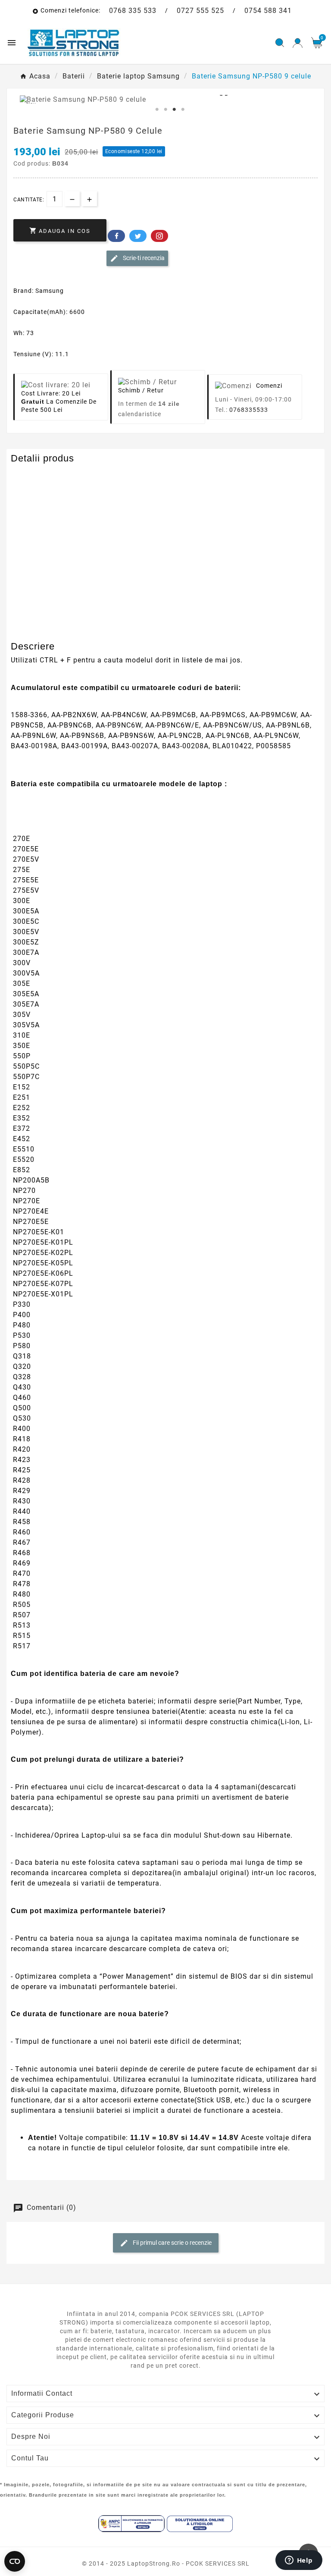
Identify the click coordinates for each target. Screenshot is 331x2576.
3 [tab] (174, 110)
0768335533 (249, 410)
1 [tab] (157, 110)
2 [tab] (165, 110)
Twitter (138, 236)
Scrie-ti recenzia (143, 258)
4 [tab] (183, 110)
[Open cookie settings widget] (15, 2561)
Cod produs (31, 475)
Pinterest (159, 236)
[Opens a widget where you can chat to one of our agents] (299, 2561)
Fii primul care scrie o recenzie (172, 2243)
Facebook (116, 236)
